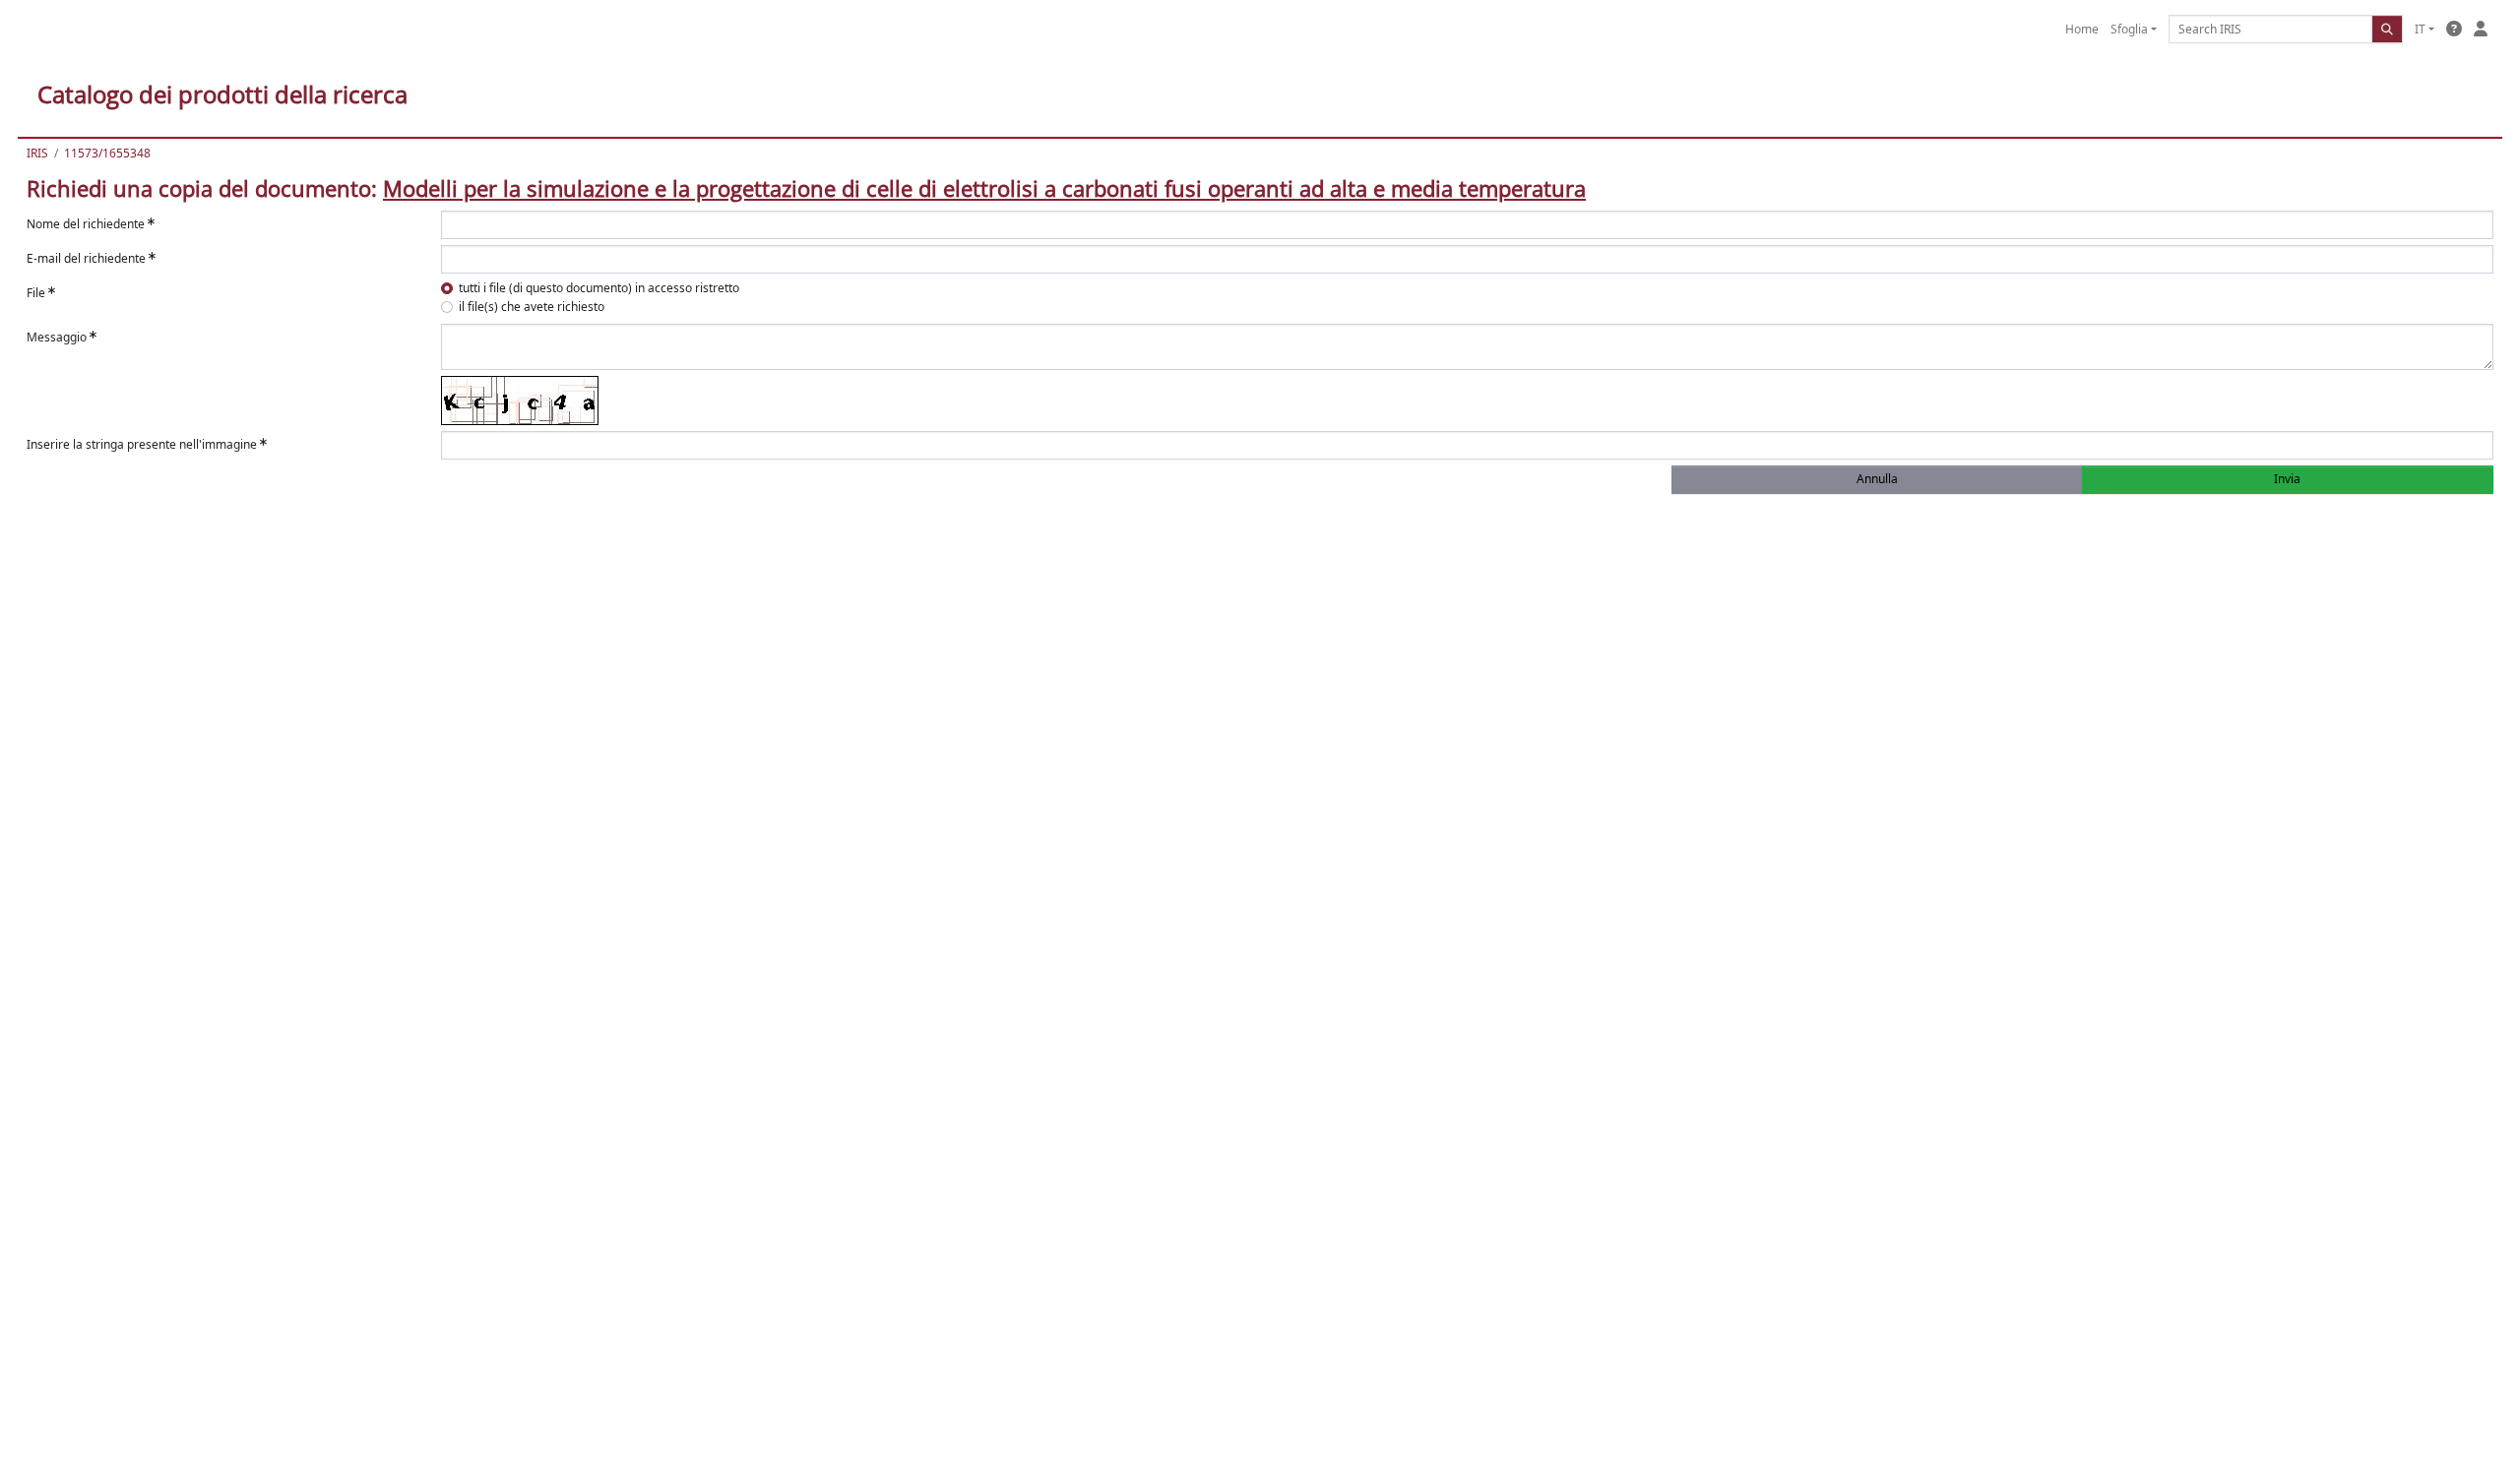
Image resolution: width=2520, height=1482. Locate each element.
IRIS (37, 153)
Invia (2287, 479)
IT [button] (2420, 29)
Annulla (1877, 479)
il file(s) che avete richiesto (532, 307)
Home (2082, 29)
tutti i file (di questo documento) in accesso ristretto (599, 288)
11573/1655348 (107, 153)
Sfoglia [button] (2129, 29)
